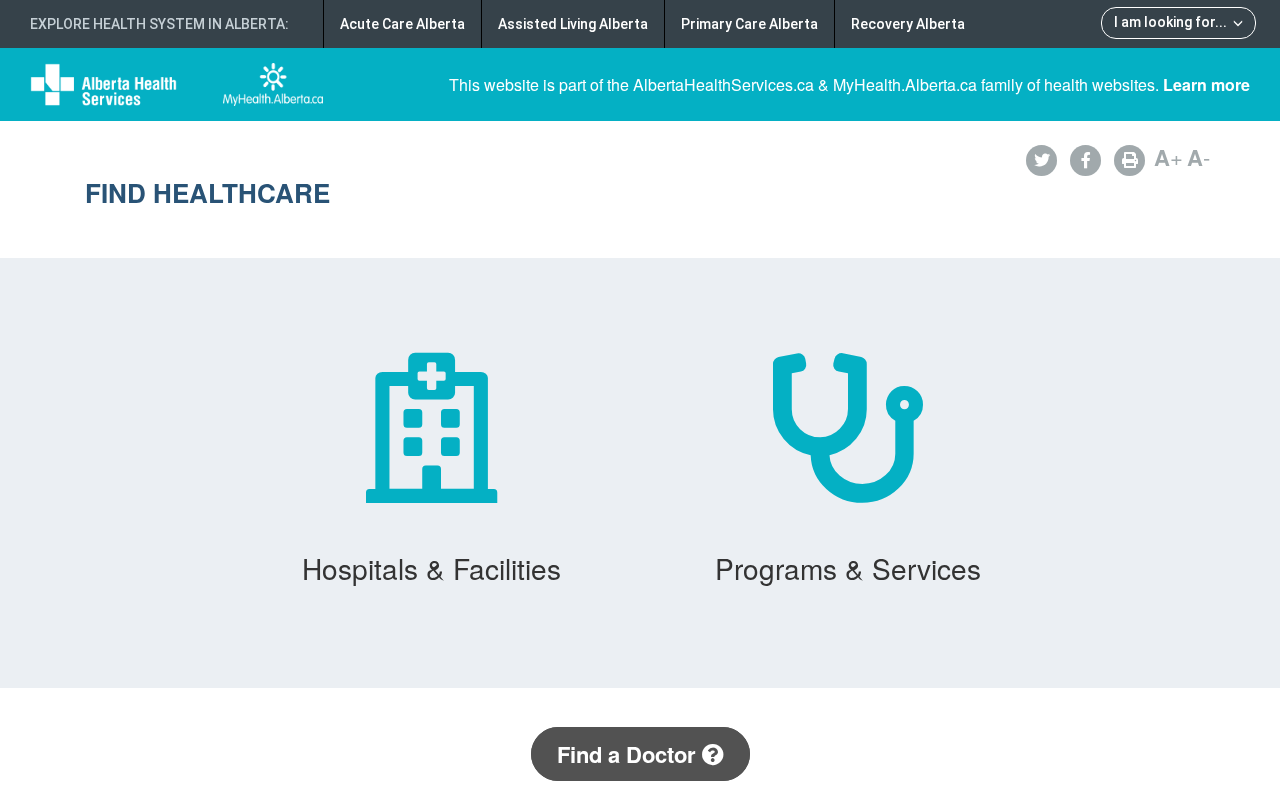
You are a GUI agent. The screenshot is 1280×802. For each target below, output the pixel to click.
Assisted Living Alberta (573, 24)
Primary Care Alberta (749, 24)
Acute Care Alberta (402, 24)
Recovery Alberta (908, 24)
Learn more (1206, 84)
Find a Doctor (629, 754)
